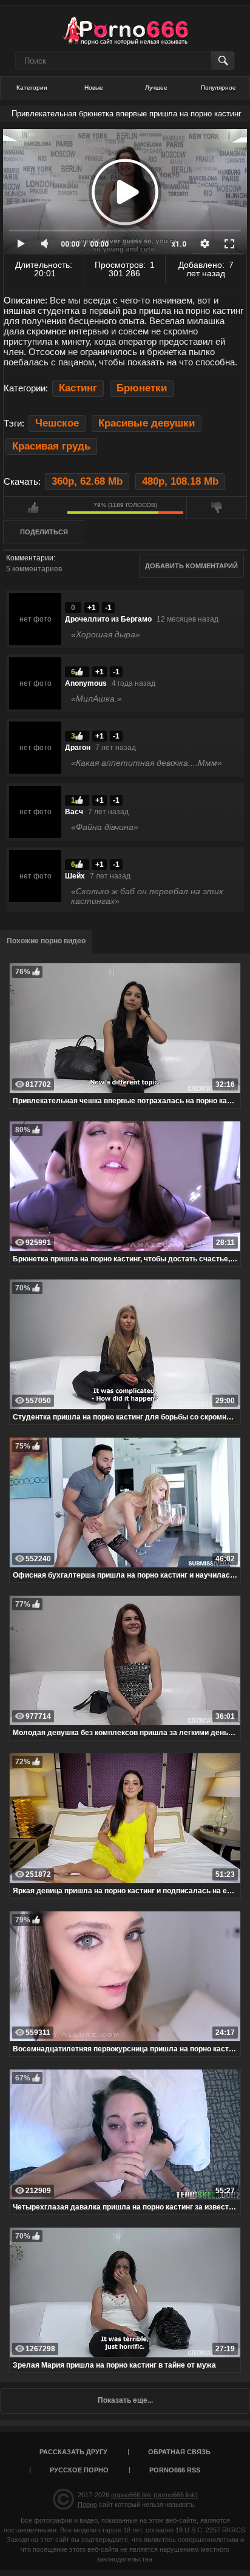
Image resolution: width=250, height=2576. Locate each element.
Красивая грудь (51, 446)
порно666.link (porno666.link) (154, 2495)
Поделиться (44, 532)
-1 (108, 608)
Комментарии (30, 558)
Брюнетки (142, 388)
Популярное (218, 88)
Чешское (57, 423)
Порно (87, 2505)
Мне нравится (34, 508)
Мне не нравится (217, 508)
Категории (32, 88)
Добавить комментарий (191, 566)
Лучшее (156, 88)
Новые (94, 88)
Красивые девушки (147, 423)
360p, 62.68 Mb (87, 481)
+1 (92, 608)
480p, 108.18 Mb (180, 481)
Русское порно (79, 2470)
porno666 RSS (175, 2470)
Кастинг (78, 388)
